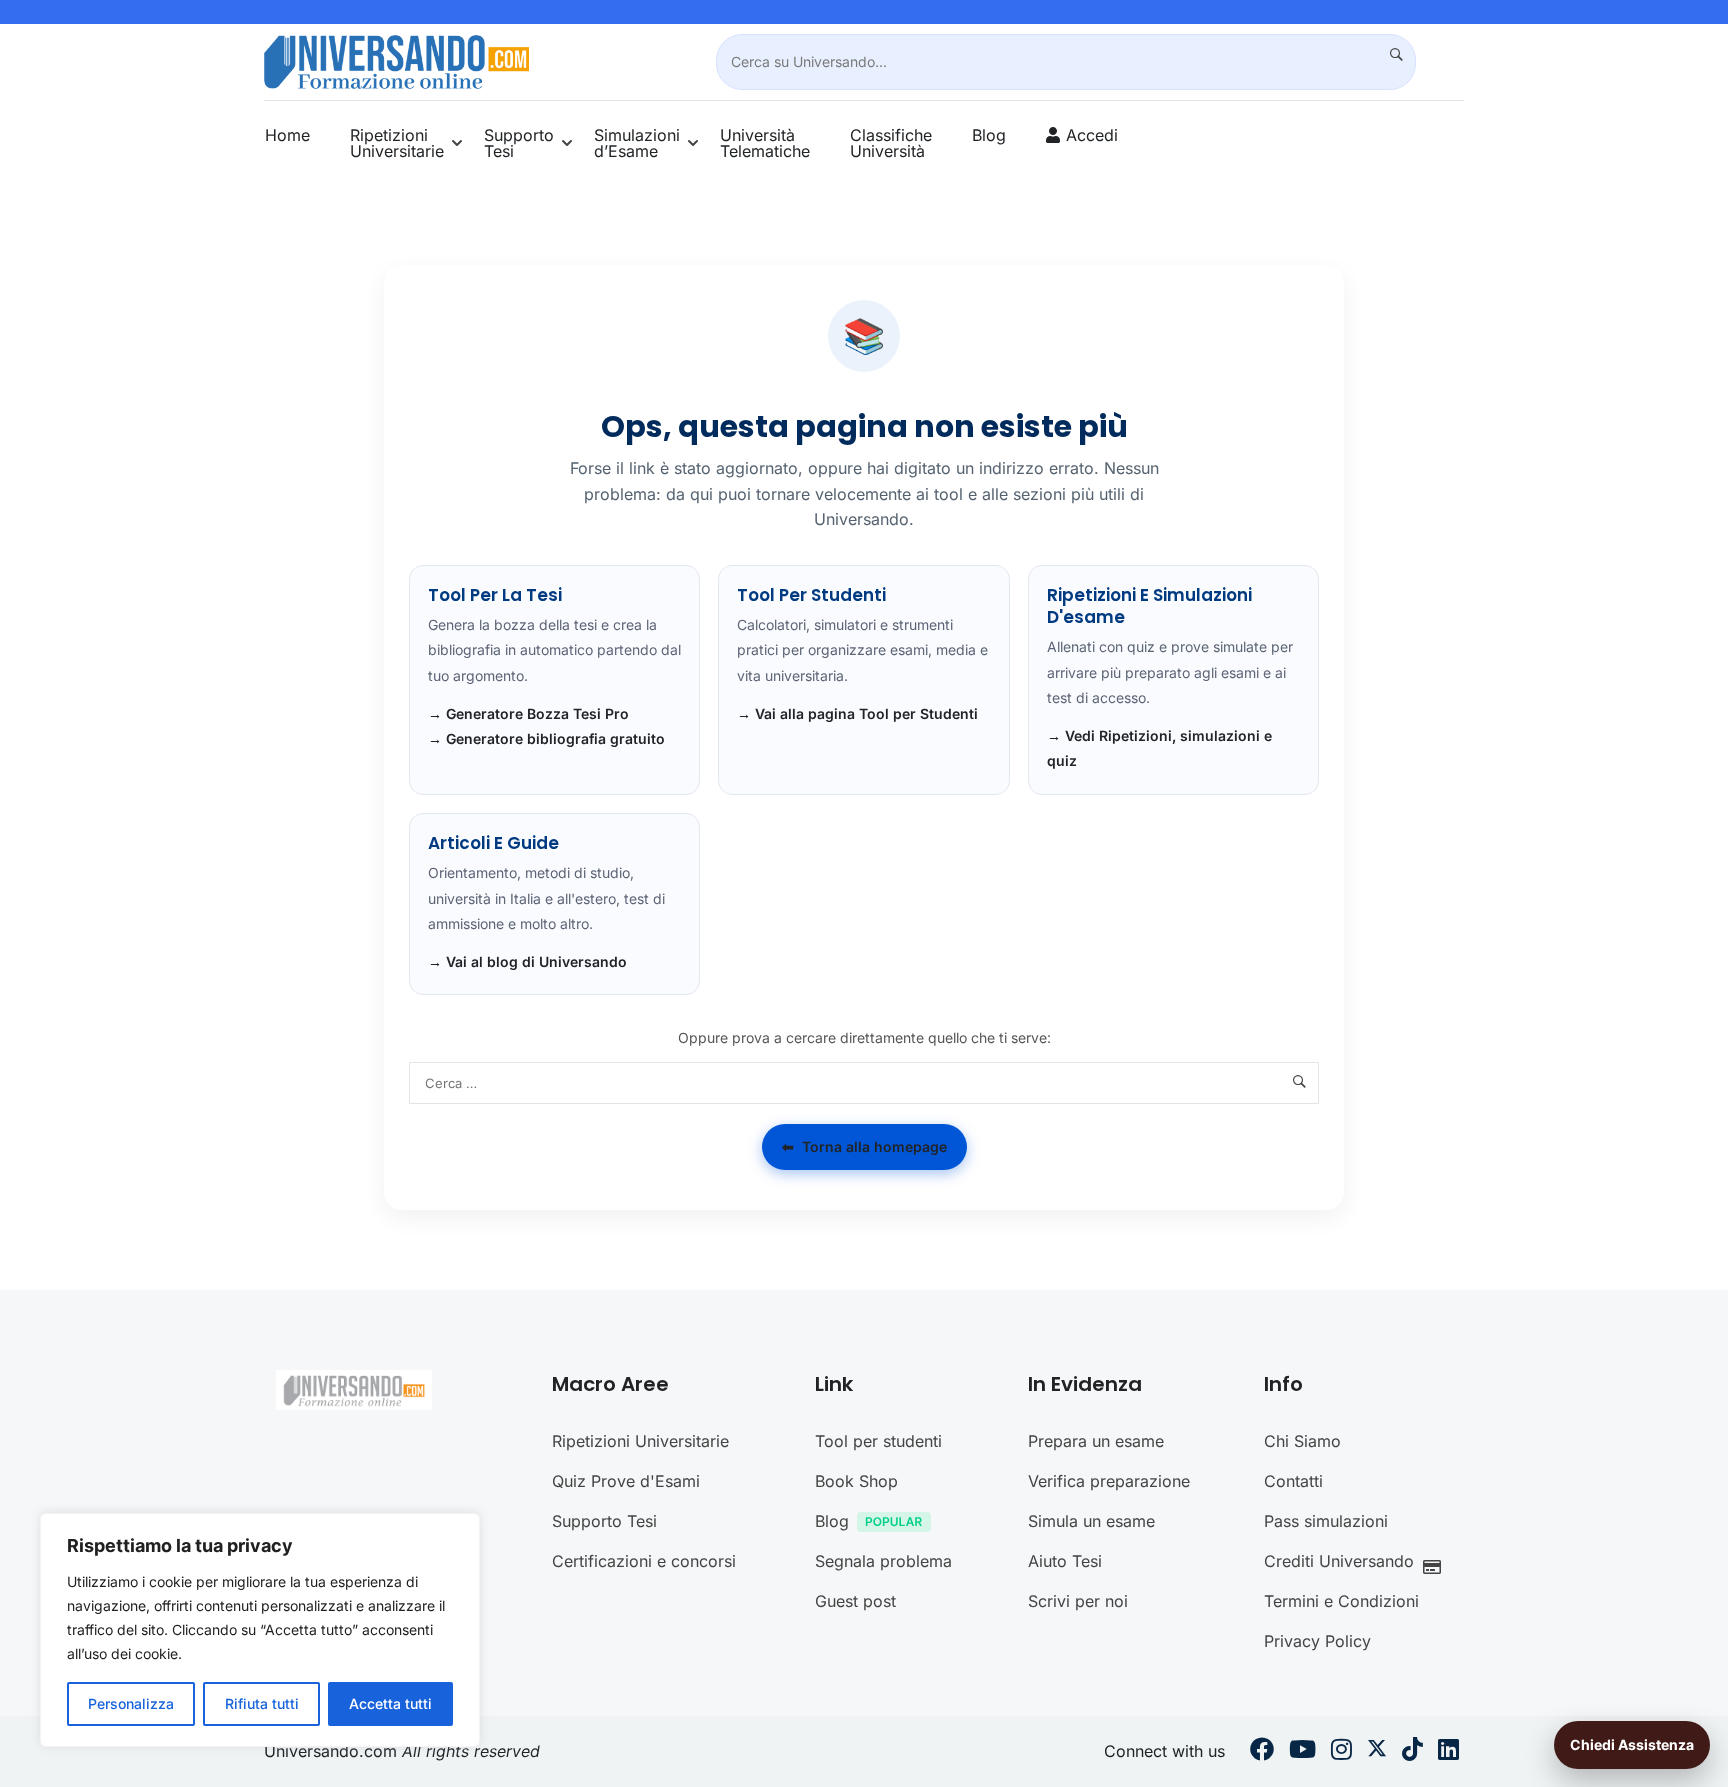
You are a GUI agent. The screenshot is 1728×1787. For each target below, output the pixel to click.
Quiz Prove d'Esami (626, 1481)
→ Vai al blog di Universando (527, 961)
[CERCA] (1388, 55)
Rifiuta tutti (262, 1703)
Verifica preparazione (1109, 1481)
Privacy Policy (1317, 1641)
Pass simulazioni (1326, 1521)
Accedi (1092, 135)
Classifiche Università (891, 143)
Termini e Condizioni (1341, 1601)
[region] (260, 1630)
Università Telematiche (765, 143)
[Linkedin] (1448, 1752)
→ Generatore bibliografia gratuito (546, 738)
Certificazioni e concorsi (644, 1561)
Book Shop (856, 1481)
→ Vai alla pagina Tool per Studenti (857, 713)
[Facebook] (1262, 1752)
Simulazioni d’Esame (637, 143)
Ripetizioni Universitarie (397, 143)
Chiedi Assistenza (1632, 1744)
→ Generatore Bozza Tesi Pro (528, 713)
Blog (989, 135)
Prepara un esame (1096, 1441)
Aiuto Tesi (1065, 1561)
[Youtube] (1302, 1752)
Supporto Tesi (519, 143)
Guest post (855, 1601)
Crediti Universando (1339, 1561)
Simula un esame (1091, 1521)
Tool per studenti (878, 1441)
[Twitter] (1377, 1752)
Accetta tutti (390, 1703)
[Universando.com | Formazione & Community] (396, 60)
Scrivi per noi (1078, 1601)
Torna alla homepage (864, 1146)
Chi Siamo (1302, 1441)
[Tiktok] (1412, 1752)
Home (287, 135)
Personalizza (131, 1703)
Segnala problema (883, 1561)
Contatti (1293, 1481)
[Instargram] (1341, 1752)
